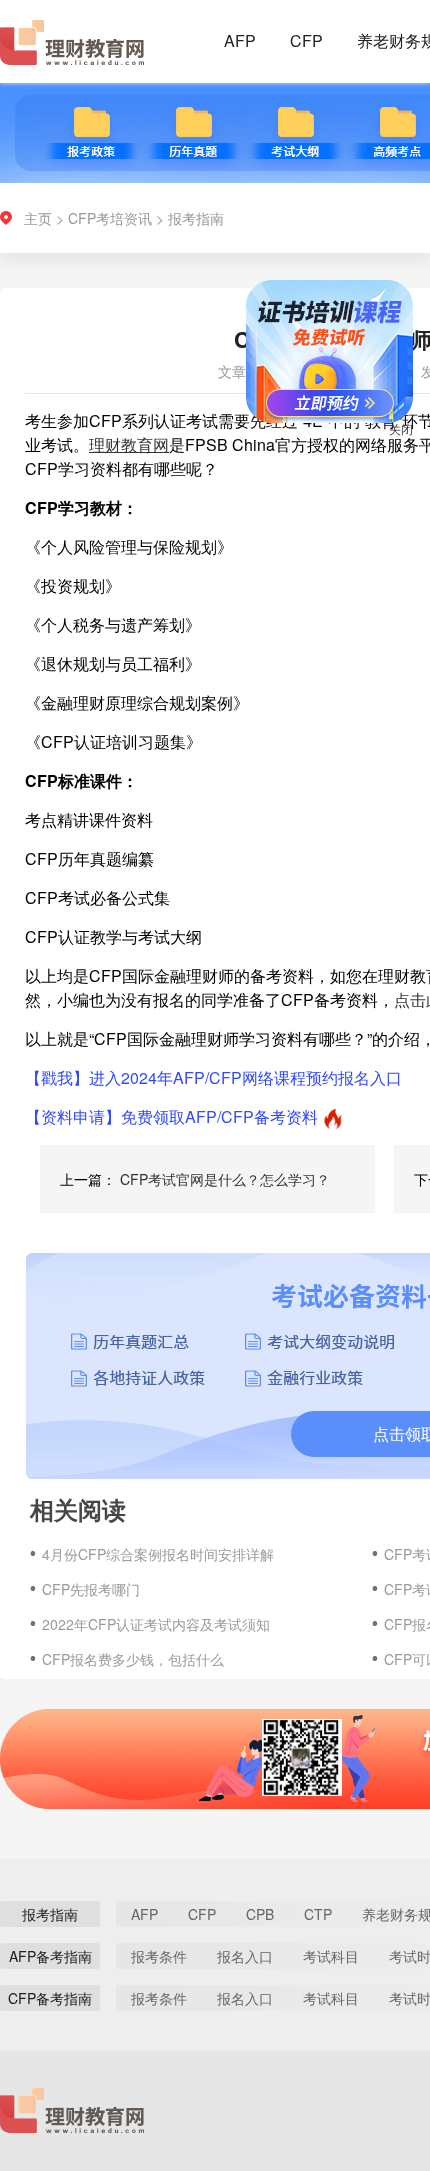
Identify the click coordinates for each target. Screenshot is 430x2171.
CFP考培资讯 (110, 218)
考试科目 (331, 1956)
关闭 (388, 441)
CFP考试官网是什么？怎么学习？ (225, 1179)
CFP (306, 40)
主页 (38, 218)
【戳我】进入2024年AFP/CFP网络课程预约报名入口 (213, 1077)
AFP (240, 40)
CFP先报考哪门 (91, 1589)
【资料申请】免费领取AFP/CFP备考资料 (171, 1116)
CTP (318, 1914)
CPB (260, 1914)
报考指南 (196, 218)
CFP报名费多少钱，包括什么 (133, 1659)
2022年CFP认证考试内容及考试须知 (156, 1624)
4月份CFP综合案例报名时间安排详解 (158, 1554)
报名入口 (245, 1956)
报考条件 (159, 1956)
